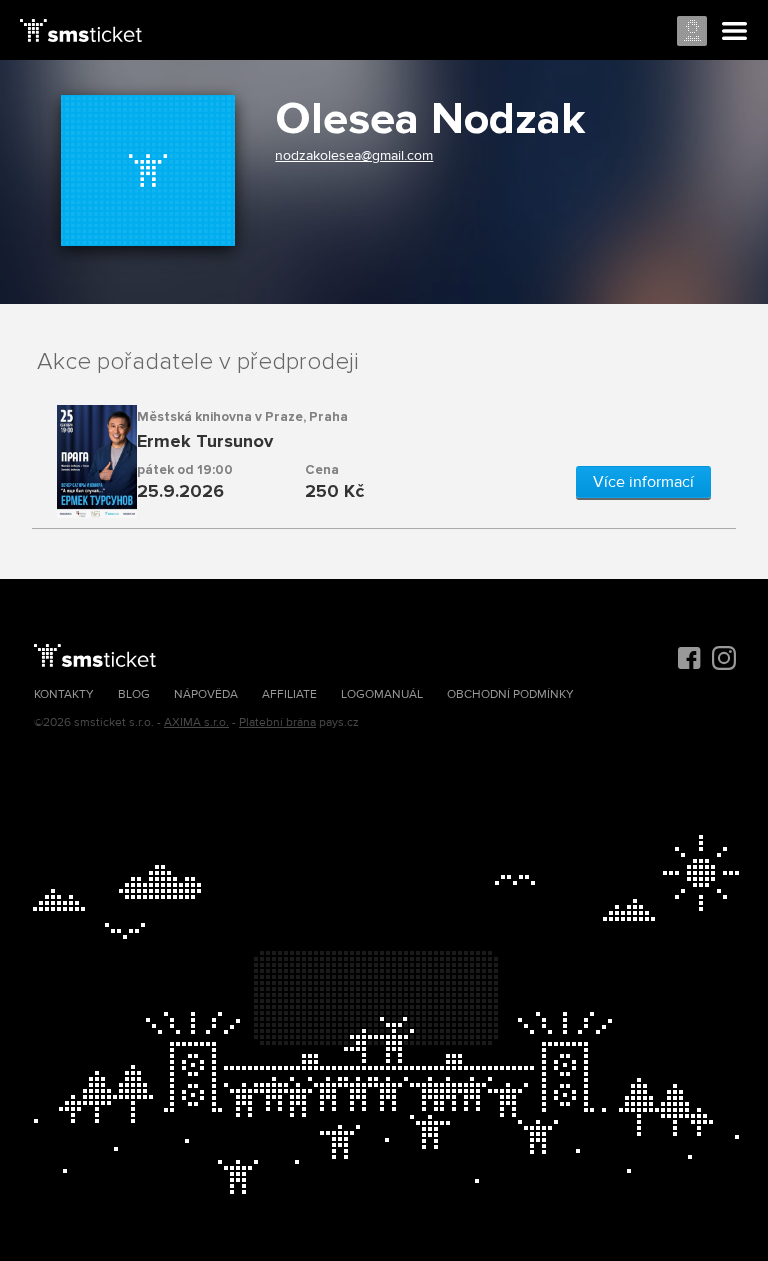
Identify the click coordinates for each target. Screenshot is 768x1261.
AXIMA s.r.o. (196, 722)
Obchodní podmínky (510, 694)
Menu (735, 32)
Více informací (643, 482)
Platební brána (277, 722)
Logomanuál (382, 694)
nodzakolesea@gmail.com (354, 155)
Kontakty (64, 694)
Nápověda (206, 694)
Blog (134, 694)
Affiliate (289, 694)
